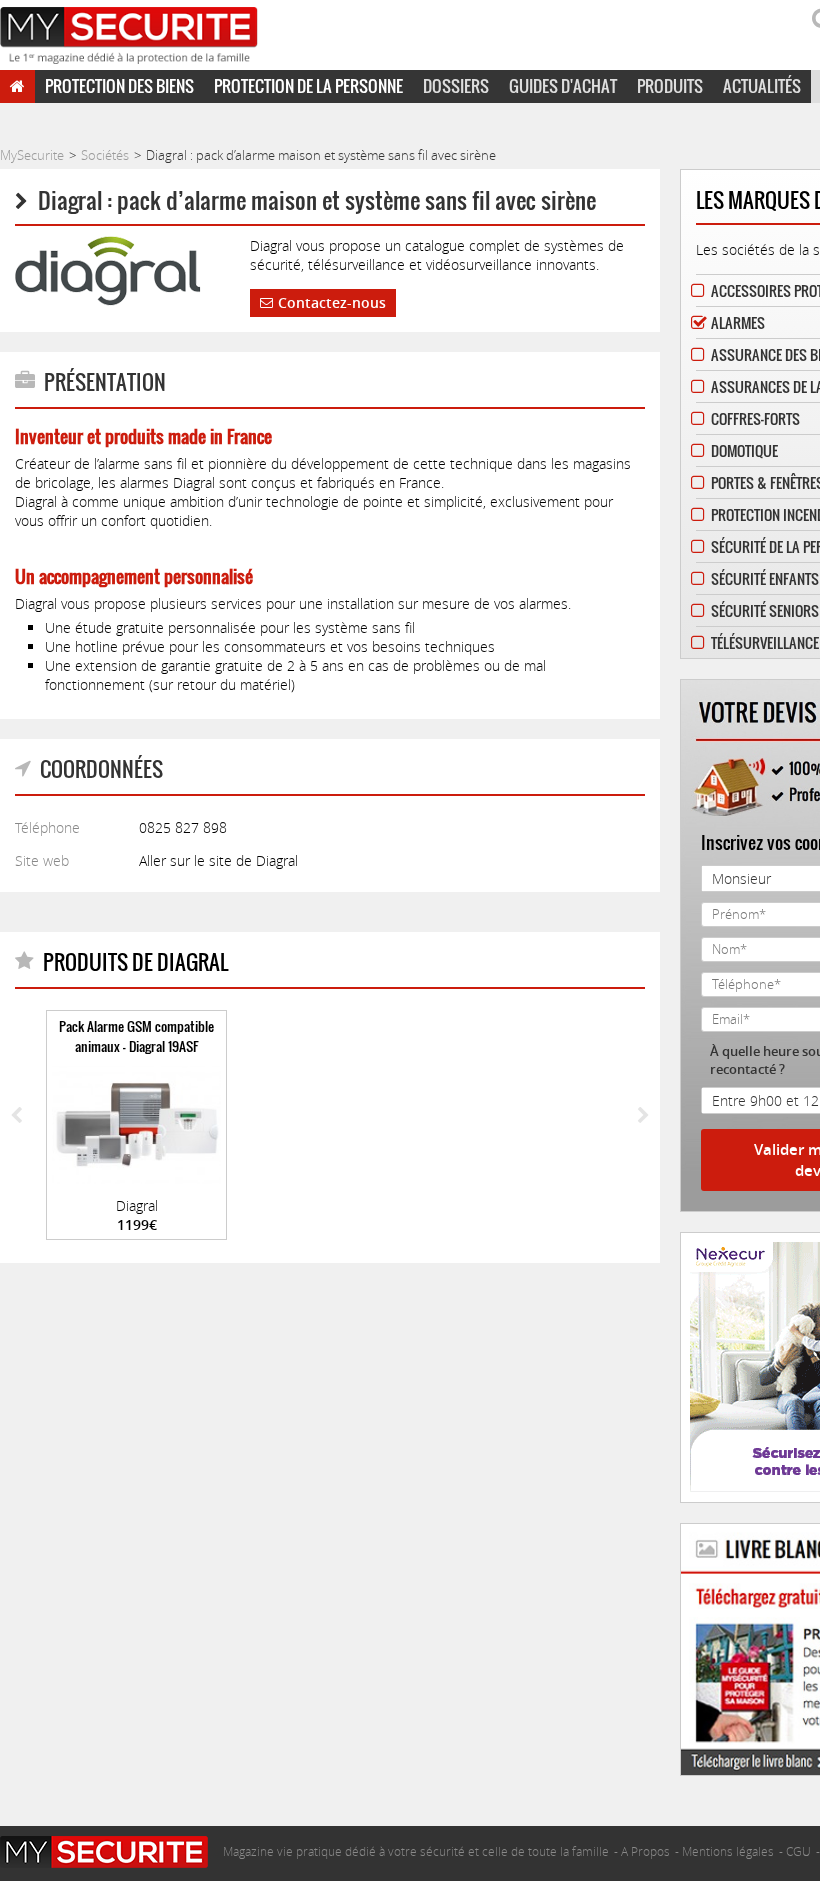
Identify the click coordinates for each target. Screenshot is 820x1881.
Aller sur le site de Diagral (218, 860)
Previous (16, 1117)
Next (643, 1117)
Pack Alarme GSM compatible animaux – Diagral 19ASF (136, 1036)
